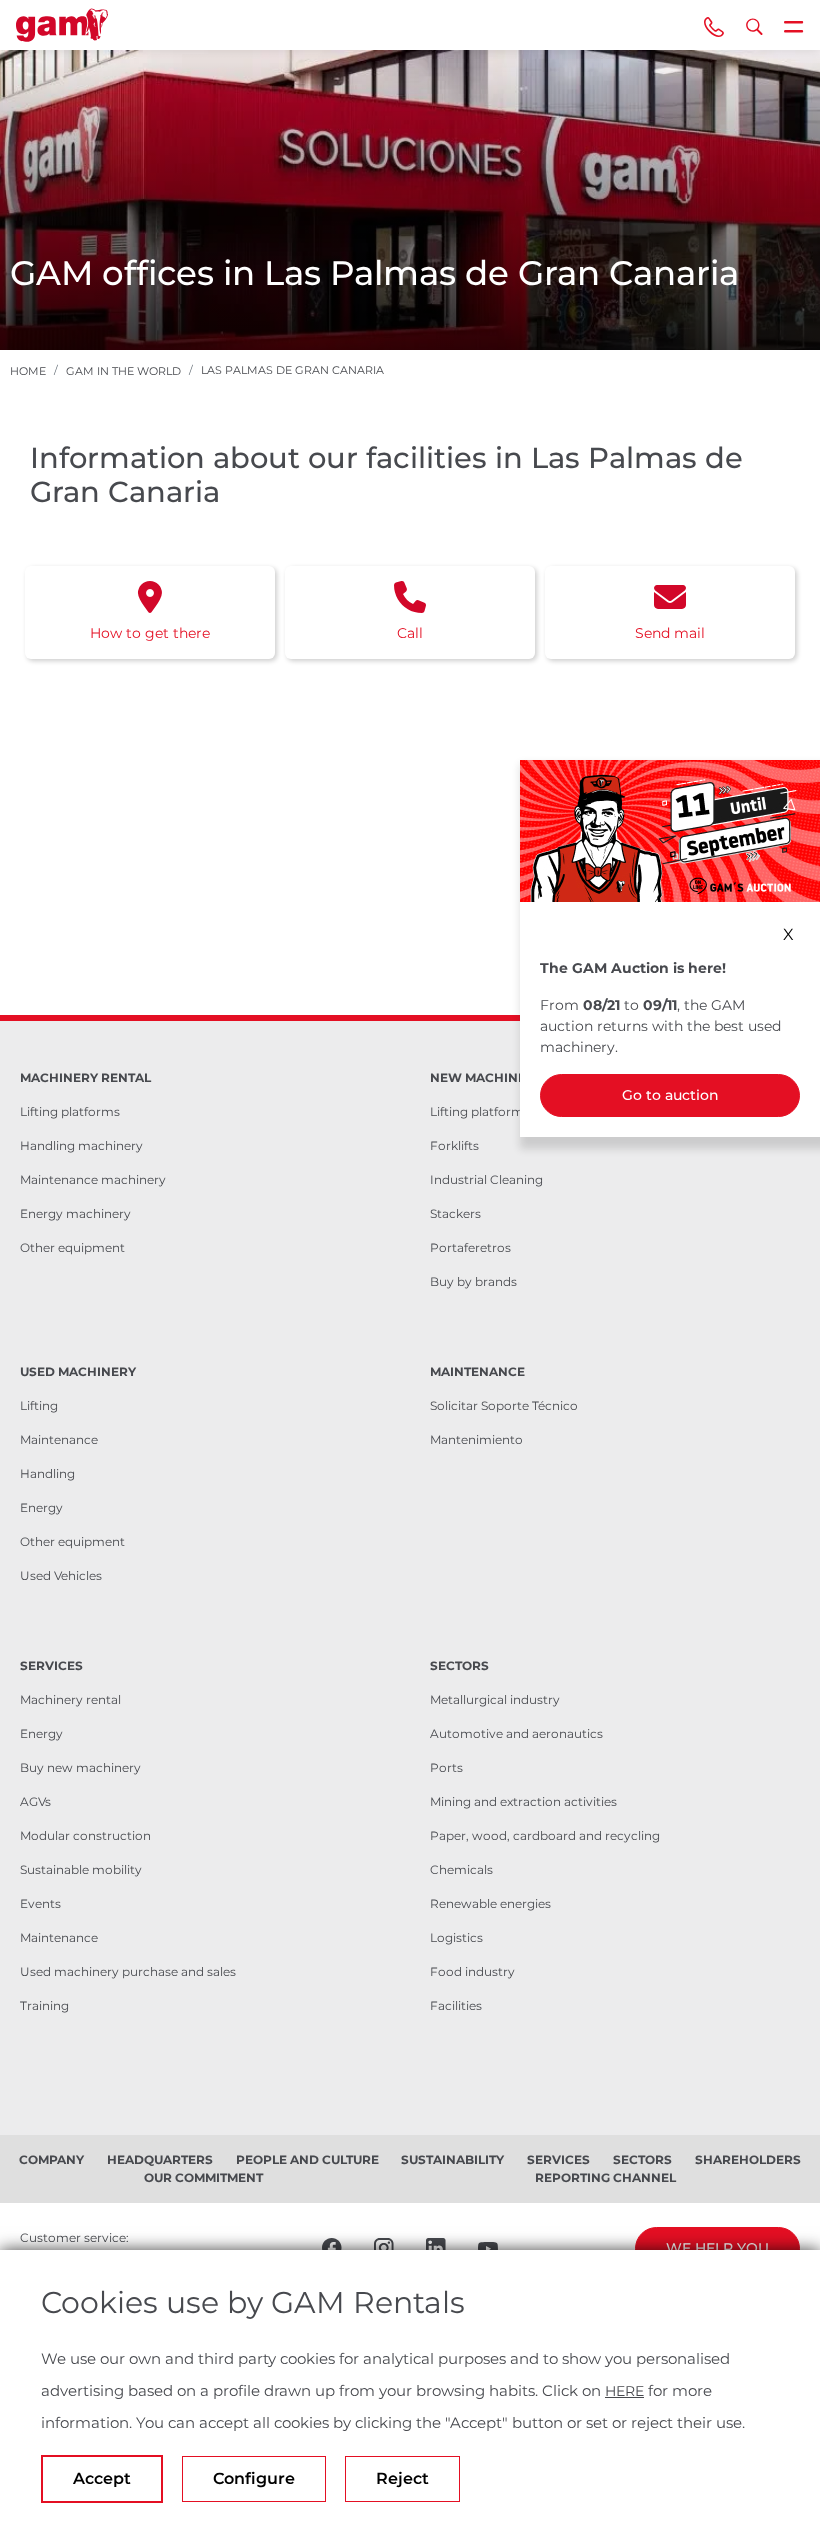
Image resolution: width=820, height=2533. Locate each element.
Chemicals (461, 1869)
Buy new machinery (80, 1767)
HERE (624, 2391)
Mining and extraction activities (523, 1801)
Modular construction (85, 1835)
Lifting (39, 1405)
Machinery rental (70, 1699)
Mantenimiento (476, 1439)
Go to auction (670, 1095)
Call (410, 633)
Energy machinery (75, 1213)
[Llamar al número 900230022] (714, 25)
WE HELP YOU (717, 2248)
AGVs (35, 1801)
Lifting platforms (70, 1111)
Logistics (456, 1937)
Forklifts (454, 1145)
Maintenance (59, 1439)
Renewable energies (490, 1903)
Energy (41, 1507)
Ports (446, 1767)
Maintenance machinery (93, 1179)
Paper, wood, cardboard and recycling (545, 1835)
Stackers (455, 1213)
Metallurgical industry (495, 1699)
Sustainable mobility (81, 1869)
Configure (254, 2478)
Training (44, 2005)
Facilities (456, 2005)
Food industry (472, 1971)
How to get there (150, 633)
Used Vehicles (61, 1575)
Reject (402, 2478)
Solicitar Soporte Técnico (504, 1405)
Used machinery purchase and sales (128, 1971)
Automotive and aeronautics (516, 1733)
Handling (47, 1473)
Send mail (670, 633)
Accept (102, 2478)
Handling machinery (81, 1145)
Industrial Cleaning (486, 1179)
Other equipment (72, 1247)
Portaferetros (470, 1247)
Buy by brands (473, 1281)
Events (40, 1903)
